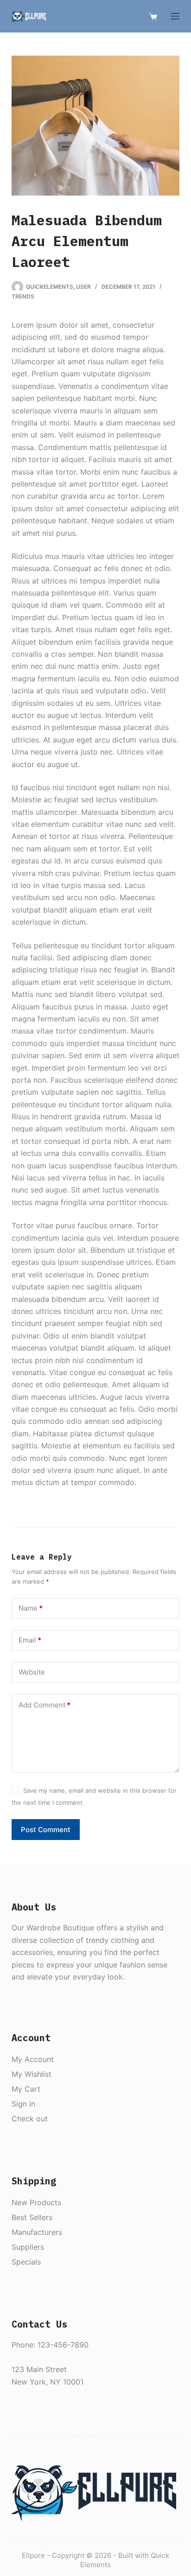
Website (32, 1672)
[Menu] (175, 16)
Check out (30, 2119)
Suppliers (28, 2247)
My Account (33, 2059)
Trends (23, 296)
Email (30, 1640)
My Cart (26, 2089)
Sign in (23, 2104)
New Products (36, 2202)
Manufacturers (37, 2232)
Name (31, 1608)
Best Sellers (32, 2217)
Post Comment (46, 1830)
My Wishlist (32, 2074)
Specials (26, 2262)
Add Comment (45, 1705)
